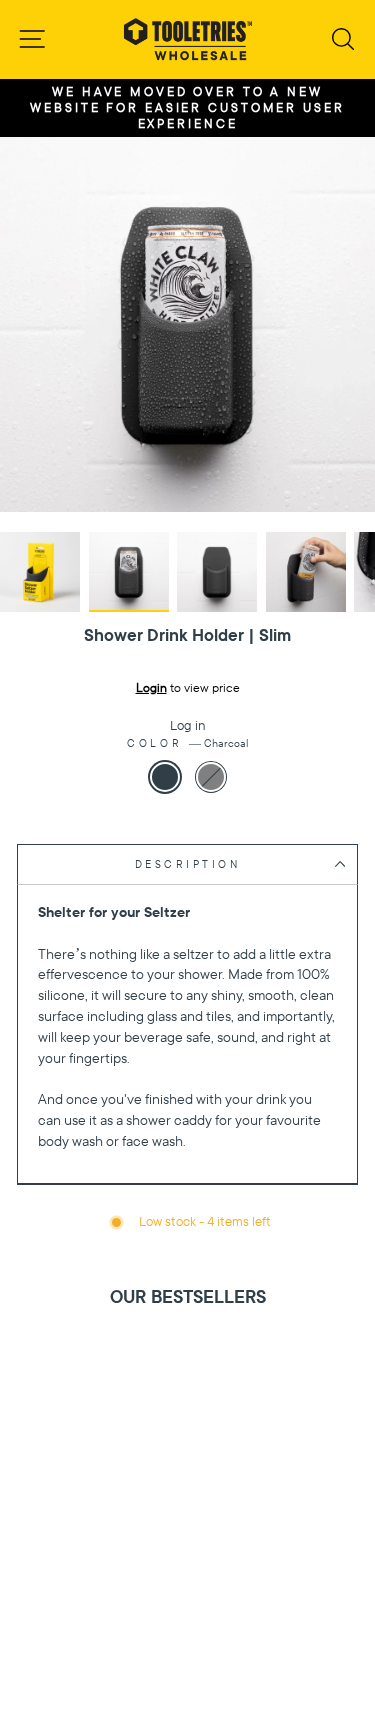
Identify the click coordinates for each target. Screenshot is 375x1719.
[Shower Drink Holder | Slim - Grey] (199, 1656)
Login (151, 688)
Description (188, 864)
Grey (211, 777)
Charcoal (165, 777)
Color (187, 743)
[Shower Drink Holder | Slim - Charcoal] (176, 1656)
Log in (188, 726)
